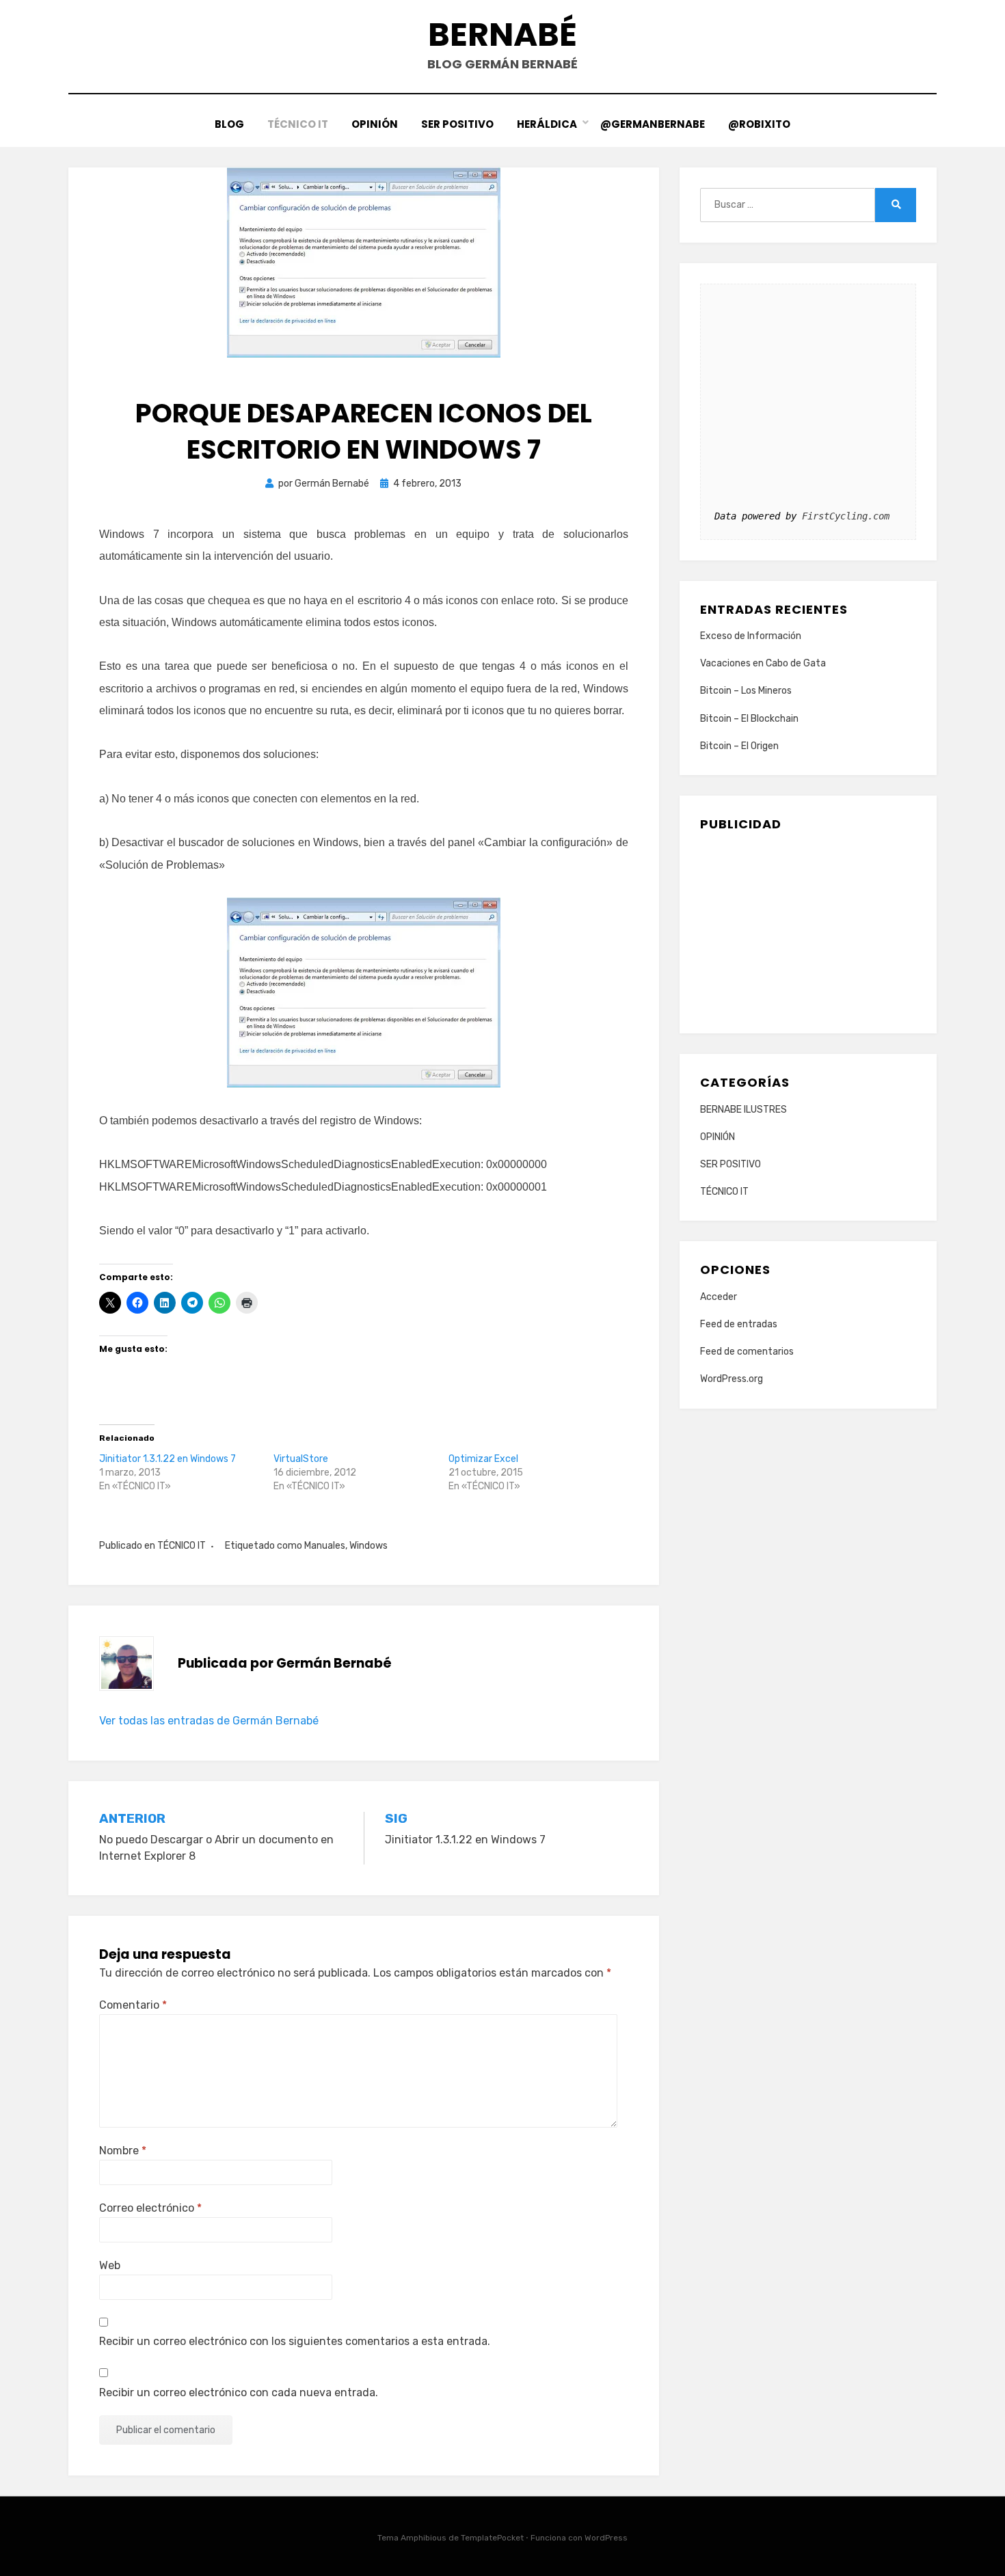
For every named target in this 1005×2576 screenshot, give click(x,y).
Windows (368, 1546)
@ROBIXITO (759, 124)
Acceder (719, 1297)
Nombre (123, 2151)
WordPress (606, 2538)
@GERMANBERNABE (653, 124)
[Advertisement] (808, 927)
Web (110, 2265)
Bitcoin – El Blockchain (749, 719)
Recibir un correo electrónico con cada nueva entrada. (239, 2392)
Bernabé (502, 35)
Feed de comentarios (747, 1352)
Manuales (325, 1546)
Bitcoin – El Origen (739, 746)
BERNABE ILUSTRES (743, 1110)
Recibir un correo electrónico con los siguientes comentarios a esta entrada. (295, 2341)
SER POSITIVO (457, 124)
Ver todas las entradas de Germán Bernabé (209, 1721)
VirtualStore (301, 1459)
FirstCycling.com (846, 516)
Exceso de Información (751, 636)
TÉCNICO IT (298, 124)
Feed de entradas (739, 1324)
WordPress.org (732, 1379)
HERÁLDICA (547, 124)
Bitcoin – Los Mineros (746, 691)
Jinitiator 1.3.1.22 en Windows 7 (167, 1459)
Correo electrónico (150, 2208)
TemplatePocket (492, 2538)
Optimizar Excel (483, 1459)
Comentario (133, 2005)
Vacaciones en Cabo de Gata (763, 663)
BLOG (229, 124)
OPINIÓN (375, 124)
